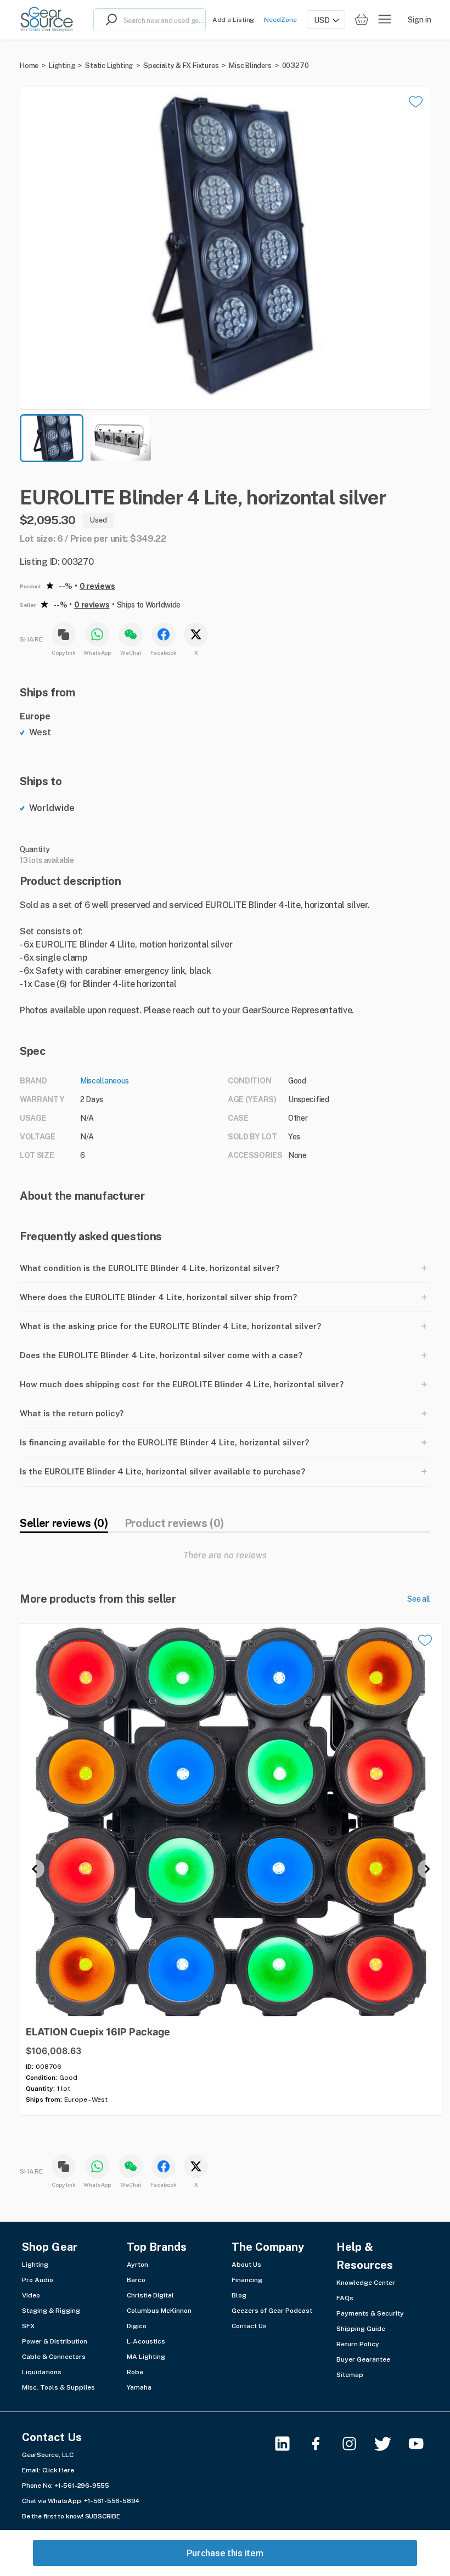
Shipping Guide (361, 2329)
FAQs (345, 2298)
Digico (137, 2326)
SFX (28, 2326)
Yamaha (139, 2387)
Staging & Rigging (51, 2311)
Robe (135, 2372)
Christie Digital (150, 2295)
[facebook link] (322, 2444)
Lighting (62, 66)
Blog (239, 2295)
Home (29, 66)
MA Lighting (146, 2357)
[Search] (109, 20)
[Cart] (362, 20)
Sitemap (350, 2375)
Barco (136, 2280)
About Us (246, 2265)
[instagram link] (356, 2444)
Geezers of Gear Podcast (272, 2311)
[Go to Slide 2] (121, 438)
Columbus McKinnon (159, 2311)
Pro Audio (38, 2280)
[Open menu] (385, 20)
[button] (225, 248)
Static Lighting (109, 66)
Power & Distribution (55, 2341)
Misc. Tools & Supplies (58, 2387)
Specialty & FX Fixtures (181, 66)
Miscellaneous (105, 1081)
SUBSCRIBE (103, 2516)
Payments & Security (370, 2313)
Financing (247, 2280)
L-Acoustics (146, 2341)
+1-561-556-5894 (112, 2501)
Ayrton (137, 2265)
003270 (296, 66)
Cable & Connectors (54, 2357)
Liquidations (42, 2372)
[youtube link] (423, 2444)
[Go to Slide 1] (52, 438)
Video (31, 2295)
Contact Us (249, 2326)
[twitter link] (389, 2444)
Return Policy (358, 2344)
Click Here (58, 2470)
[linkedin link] (289, 2444)
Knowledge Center (366, 2283)
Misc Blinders (250, 66)
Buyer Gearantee (363, 2359)
